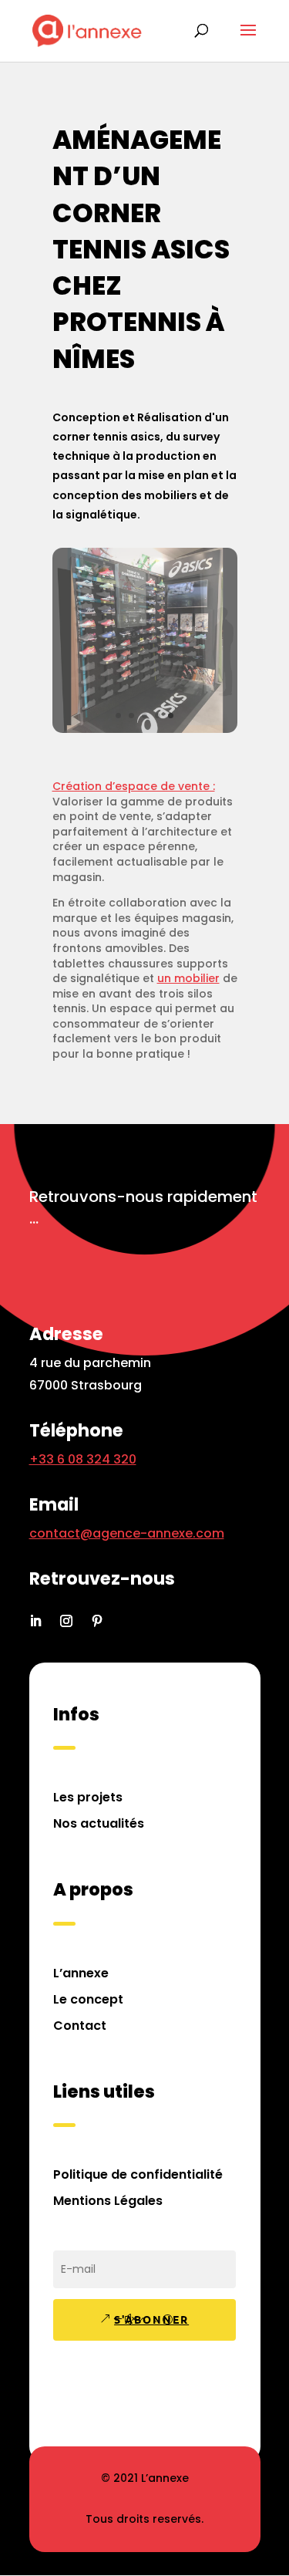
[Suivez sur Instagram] (66, 1621)
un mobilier (188, 978)
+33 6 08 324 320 (83, 1459)
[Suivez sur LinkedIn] (35, 1621)
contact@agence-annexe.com (127, 1533)
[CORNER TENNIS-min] (145, 729)
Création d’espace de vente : (134, 786)
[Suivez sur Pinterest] (97, 1621)
